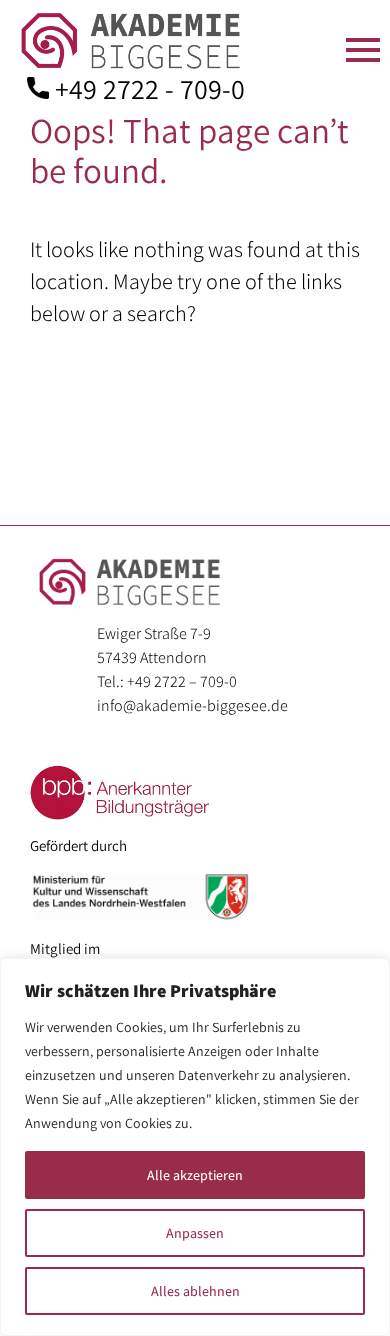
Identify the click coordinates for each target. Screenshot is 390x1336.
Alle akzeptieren (195, 1175)
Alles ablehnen (195, 1291)
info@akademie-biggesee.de (192, 705)
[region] (195, 1147)
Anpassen (195, 1233)
